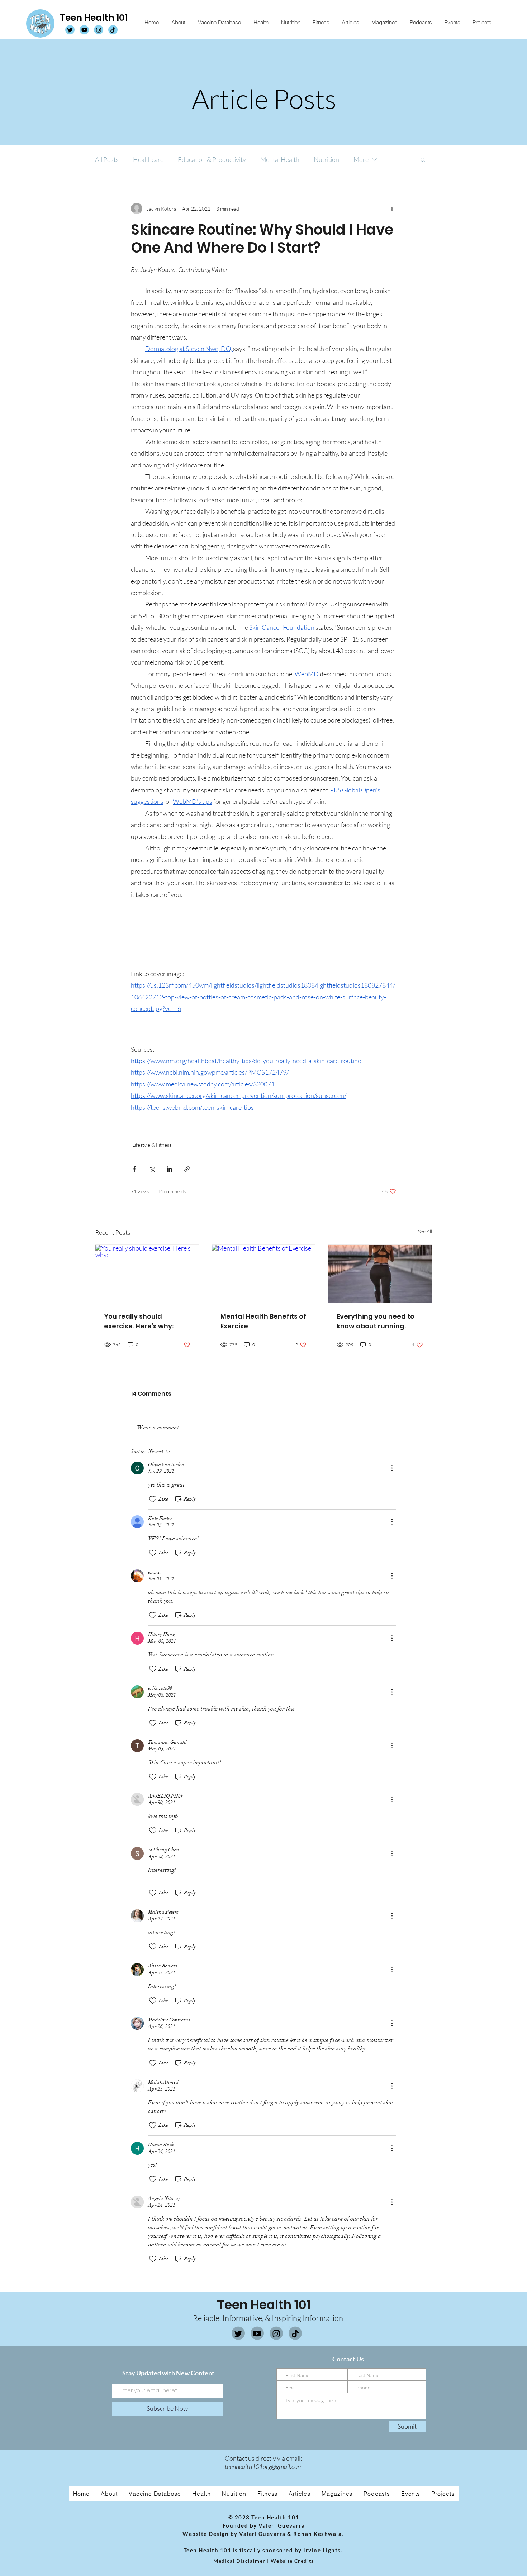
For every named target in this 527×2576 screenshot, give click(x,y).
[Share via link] (187, 1169)
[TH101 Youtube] (84, 30)
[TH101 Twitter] (70, 30)
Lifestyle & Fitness (152, 1145)
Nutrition (326, 159)
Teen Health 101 (94, 18)
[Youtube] (257, 2334)
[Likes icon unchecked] (153, 1499)
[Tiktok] (295, 2334)
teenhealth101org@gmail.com (264, 2466)
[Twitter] (238, 2334)
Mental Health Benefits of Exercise (263, 1321)
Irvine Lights (322, 2550)
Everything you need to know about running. (376, 1321)
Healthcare (148, 159)
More (361, 159)
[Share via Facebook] (134, 1169)
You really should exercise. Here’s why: (139, 1321)
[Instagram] (276, 2334)
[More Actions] (392, 1468)
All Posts (107, 159)
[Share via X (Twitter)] (152, 1169)
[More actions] (392, 208)
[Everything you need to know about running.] (380, 1274)
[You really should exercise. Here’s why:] (147, 1274)
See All (425, 1231)
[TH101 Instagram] (99, 30)
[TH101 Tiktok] (113, 30)
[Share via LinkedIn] (169, 1169)
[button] (423, 159)
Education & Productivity (212, 159)
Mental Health (280, 159)
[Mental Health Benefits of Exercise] (264, 1274)
